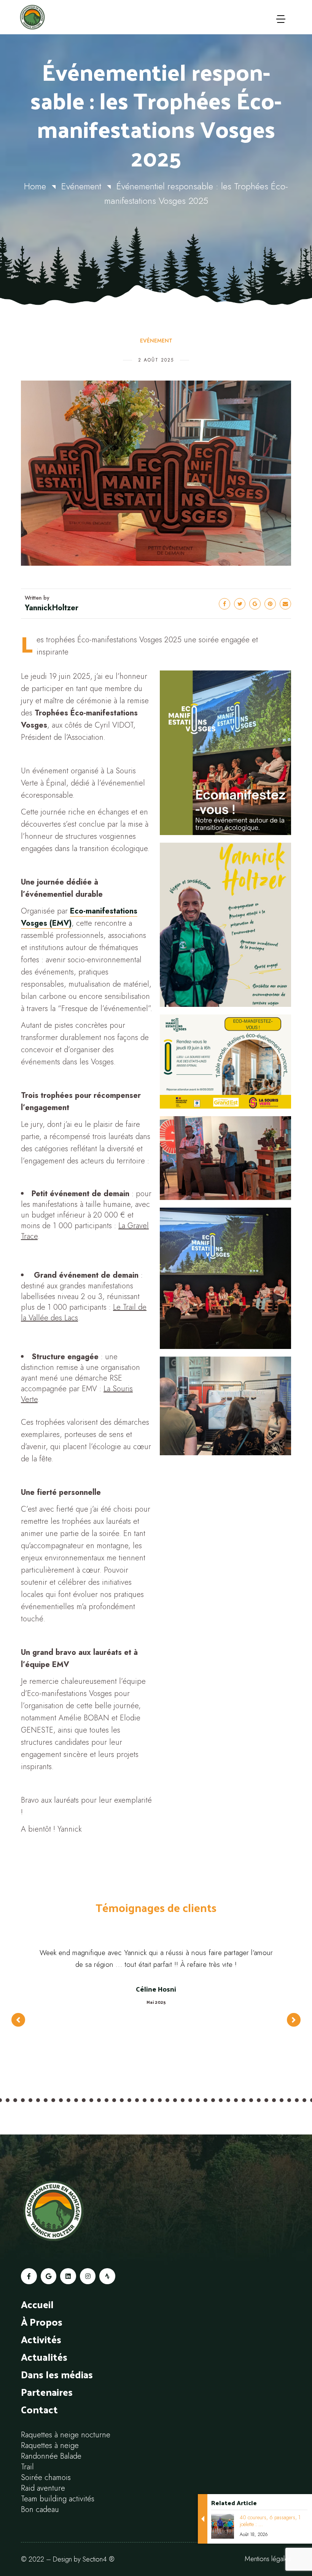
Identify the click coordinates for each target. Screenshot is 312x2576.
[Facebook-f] (29, 2276)
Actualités (44, 2357)
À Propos (42, 2322)
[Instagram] (88, 2276)
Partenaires (47, 2392)
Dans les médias (57, 2374)
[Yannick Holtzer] (53, 17)
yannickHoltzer (52, 608)
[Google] (49, 2276)
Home (35, 186)
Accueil (37, 2304)
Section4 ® (99, 2559)
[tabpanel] (156, 2012)
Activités (41, 2339)
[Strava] (107, 2276)
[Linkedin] (68, 2276)
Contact (39, 2409)
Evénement (81, 186)
